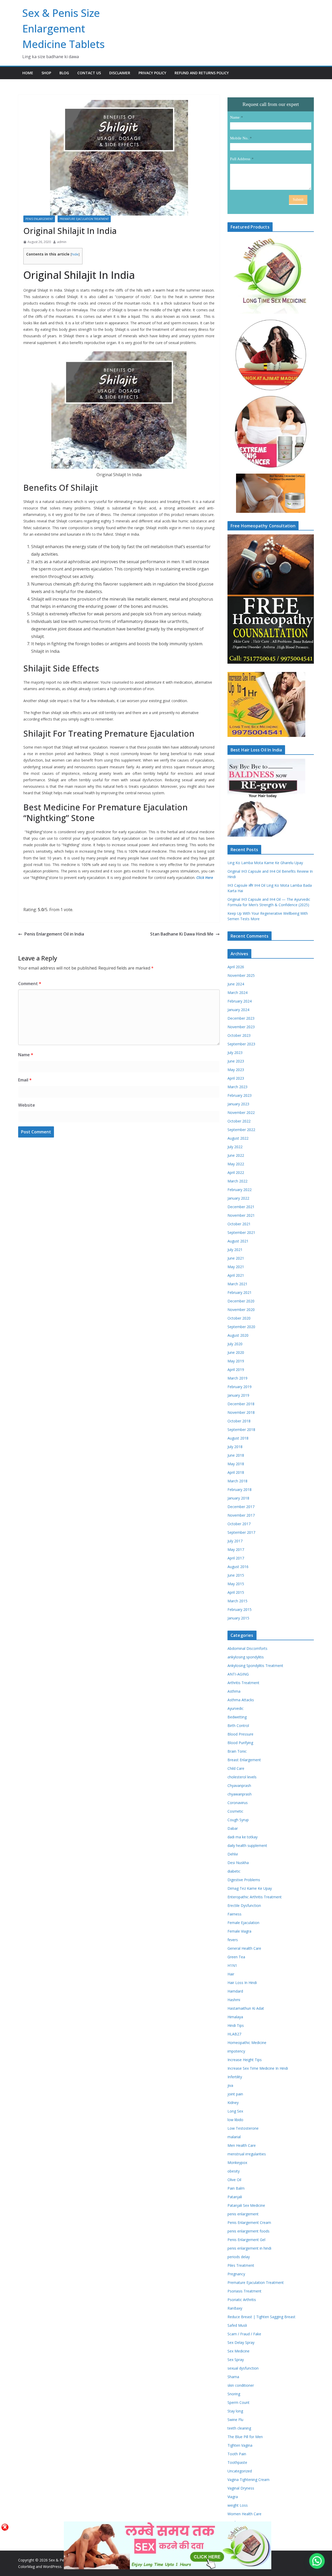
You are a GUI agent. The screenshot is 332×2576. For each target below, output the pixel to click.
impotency (236, 2051)
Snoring (234, 2394)
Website (27, 1105)
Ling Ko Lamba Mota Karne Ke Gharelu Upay (265, 863)
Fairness (234, 1914)
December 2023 (241, 1018)
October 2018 (239, 1421)
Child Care (236, 1768)
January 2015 (238, 1618)
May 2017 (236, 1549)
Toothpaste (237, 2462)
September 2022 (241, 1130)
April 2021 (236, 1275)
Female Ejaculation (243, 1923)
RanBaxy (235, 2308)
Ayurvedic (236, 1708)
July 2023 (235, 1052)
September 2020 (241, 1327)
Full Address (240, 159)
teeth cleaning (239, 2428)
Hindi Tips (236, 2025)
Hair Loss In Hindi (242, 1983)
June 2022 (236, 1155)
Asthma (234, 1691)
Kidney (233, 2103)
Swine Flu (235, 2420)
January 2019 (238, 1395)
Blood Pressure (240, 1734)
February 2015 (240, 1609)
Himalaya (235, 2017)
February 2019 (240, 1387)
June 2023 (236, 1061)
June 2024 (236, 984)
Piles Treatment (241, 2265)
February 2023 (240, 1095)
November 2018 (241, 1412)
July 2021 (235, 1250)
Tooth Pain (237, 2454)
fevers (233, 1940)
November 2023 (241, 1027)
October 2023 (239, 1035)
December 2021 (241, 1207)
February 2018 (240, 1489)
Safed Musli (237, 2325)
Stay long (235, 2411)
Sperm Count (238, 2402)
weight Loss (238, 2505)
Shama (233, 2377)
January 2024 (238, 1010)
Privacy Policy (152, 73)
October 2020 (239, 1318)
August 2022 (238, 1138)
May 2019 (236, 1361)
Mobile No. (239, 138)
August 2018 (238, 1438)
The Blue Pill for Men (245, 2437)
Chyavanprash (239, 1785)
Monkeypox (237, 2163)
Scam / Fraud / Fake (244, 2334)
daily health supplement (247, 1845)
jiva (230, 2085)
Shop (46, 73)
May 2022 (236, 1164)
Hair (231, 1974)
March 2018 (237, 1481)
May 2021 (236, 1267)
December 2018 (241, 1404)
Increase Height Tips (245, 2060)
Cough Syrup (238, 1820)
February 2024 (240, 1001)
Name (26, 1055)
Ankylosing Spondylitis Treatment (255, 1666)
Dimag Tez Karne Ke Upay (250, 1888)
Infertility (235, 2077)
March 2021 (237, 1284)
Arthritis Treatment (243, 1683)
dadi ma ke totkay (243, 1837)
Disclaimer (120, 73)
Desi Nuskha (238, 1863)
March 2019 (237, 1378)
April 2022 (236, 1172)
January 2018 (238, 1498)
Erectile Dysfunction (244, 1905)
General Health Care (244, 1948)
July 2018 (235, 1447)
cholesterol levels (242, 1777)
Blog (64, 73)
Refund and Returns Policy (202, 73)
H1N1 (232, 1965)
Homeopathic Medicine (247, 2043)
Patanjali (235, 2197)
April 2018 (236, 1472)
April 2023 (236, 1078)
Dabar (233, 1828)
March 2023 (237, 1087)
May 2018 (236, 1464)
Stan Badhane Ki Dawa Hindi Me (182, 934)
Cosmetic (235, 1811)
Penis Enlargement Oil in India (54, 934)
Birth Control (238, 1726)
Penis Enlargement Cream (249, 2222)
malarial (234, 2137)
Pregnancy (236, 2274)
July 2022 (235, 1147)
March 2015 (237, 1601)
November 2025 (241, 975)
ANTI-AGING (238, 1674)
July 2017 (235, 1541)
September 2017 (241, 1532)
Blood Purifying (240, 1743)
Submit (298, 200)
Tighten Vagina (240, 2445)
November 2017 (241, 1515)
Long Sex (235, 2111)
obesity (234, 2171)
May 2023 (236, 1070)
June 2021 (236, 1258)
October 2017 (239, 1524)
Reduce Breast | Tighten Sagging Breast (261, 2317)
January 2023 (238, 1104)
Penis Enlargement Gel (246, 2240)
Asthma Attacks (241, 1700)
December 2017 (241, 1507)
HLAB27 (234, 2034)
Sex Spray (236, 2360)
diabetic (234, 1871)
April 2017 (236, 1558)
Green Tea (236, 1957)
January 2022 (238, 1198)
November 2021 (241, 1215)
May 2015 (236, 1584)
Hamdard (235, 1991)
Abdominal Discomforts (247, 1648)
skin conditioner (241, 2385)
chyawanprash (240, 1794)
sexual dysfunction (243, 2368)
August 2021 (238, 1241)
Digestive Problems (244, 1880)
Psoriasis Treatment (244, 2291)
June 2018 (236, 1455)
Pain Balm (236, 2188)
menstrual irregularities (247, 2154)
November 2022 (241, 1112)
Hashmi (234, 2000)
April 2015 (236, 1592)
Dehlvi (233, 1854)
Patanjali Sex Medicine (246, 2205)
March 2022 (237, 1181)
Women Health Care (244, 2514)
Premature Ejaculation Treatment (84, 219)
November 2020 (241, 1310)
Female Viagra (239, 1931)
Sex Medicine (238, 2351)
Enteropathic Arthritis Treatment (255, 1897)
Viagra (233, 2497)
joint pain (235, 2094)
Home (28, 73)
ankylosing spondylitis (246, 1657)
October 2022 (239, 1121)
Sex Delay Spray (241, 2342)
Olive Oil (234, 2180)
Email (25, 1080)
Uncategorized (240, 2471)
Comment (30, 984)
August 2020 (238, 1335)
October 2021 (239, 1224)
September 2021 (241, 1232)
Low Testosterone (243, 2128)
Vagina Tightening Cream (248, 2480)
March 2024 (237, 993)
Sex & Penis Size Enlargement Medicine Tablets (64, 28)
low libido (235, 2120)
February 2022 (240, 1190)
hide (75, 254)
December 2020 (241, 1301)
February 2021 (240, 1292)
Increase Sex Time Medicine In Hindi (258, 2068)
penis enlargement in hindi (249, 2248)
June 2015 (236, 1575)
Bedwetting (237, 1717)
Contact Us (89, 73)
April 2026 (236, 967)
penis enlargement (39, 219)
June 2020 (236, 1352)
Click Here (205, 877)
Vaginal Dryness (241, 2488)
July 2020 (235, 1344)
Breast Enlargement (244, 1760)
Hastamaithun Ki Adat (246, 2008)
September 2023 (241, 1044)
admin (62, 242)
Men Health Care (242, 2145)
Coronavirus (238, 1803)
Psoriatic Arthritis (242, 2300)
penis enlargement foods (248, 2231)
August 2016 (238, 1567)
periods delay (239, 2257)
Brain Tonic (237, 1751)
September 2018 (241, 1430)
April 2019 (236, 1370)
